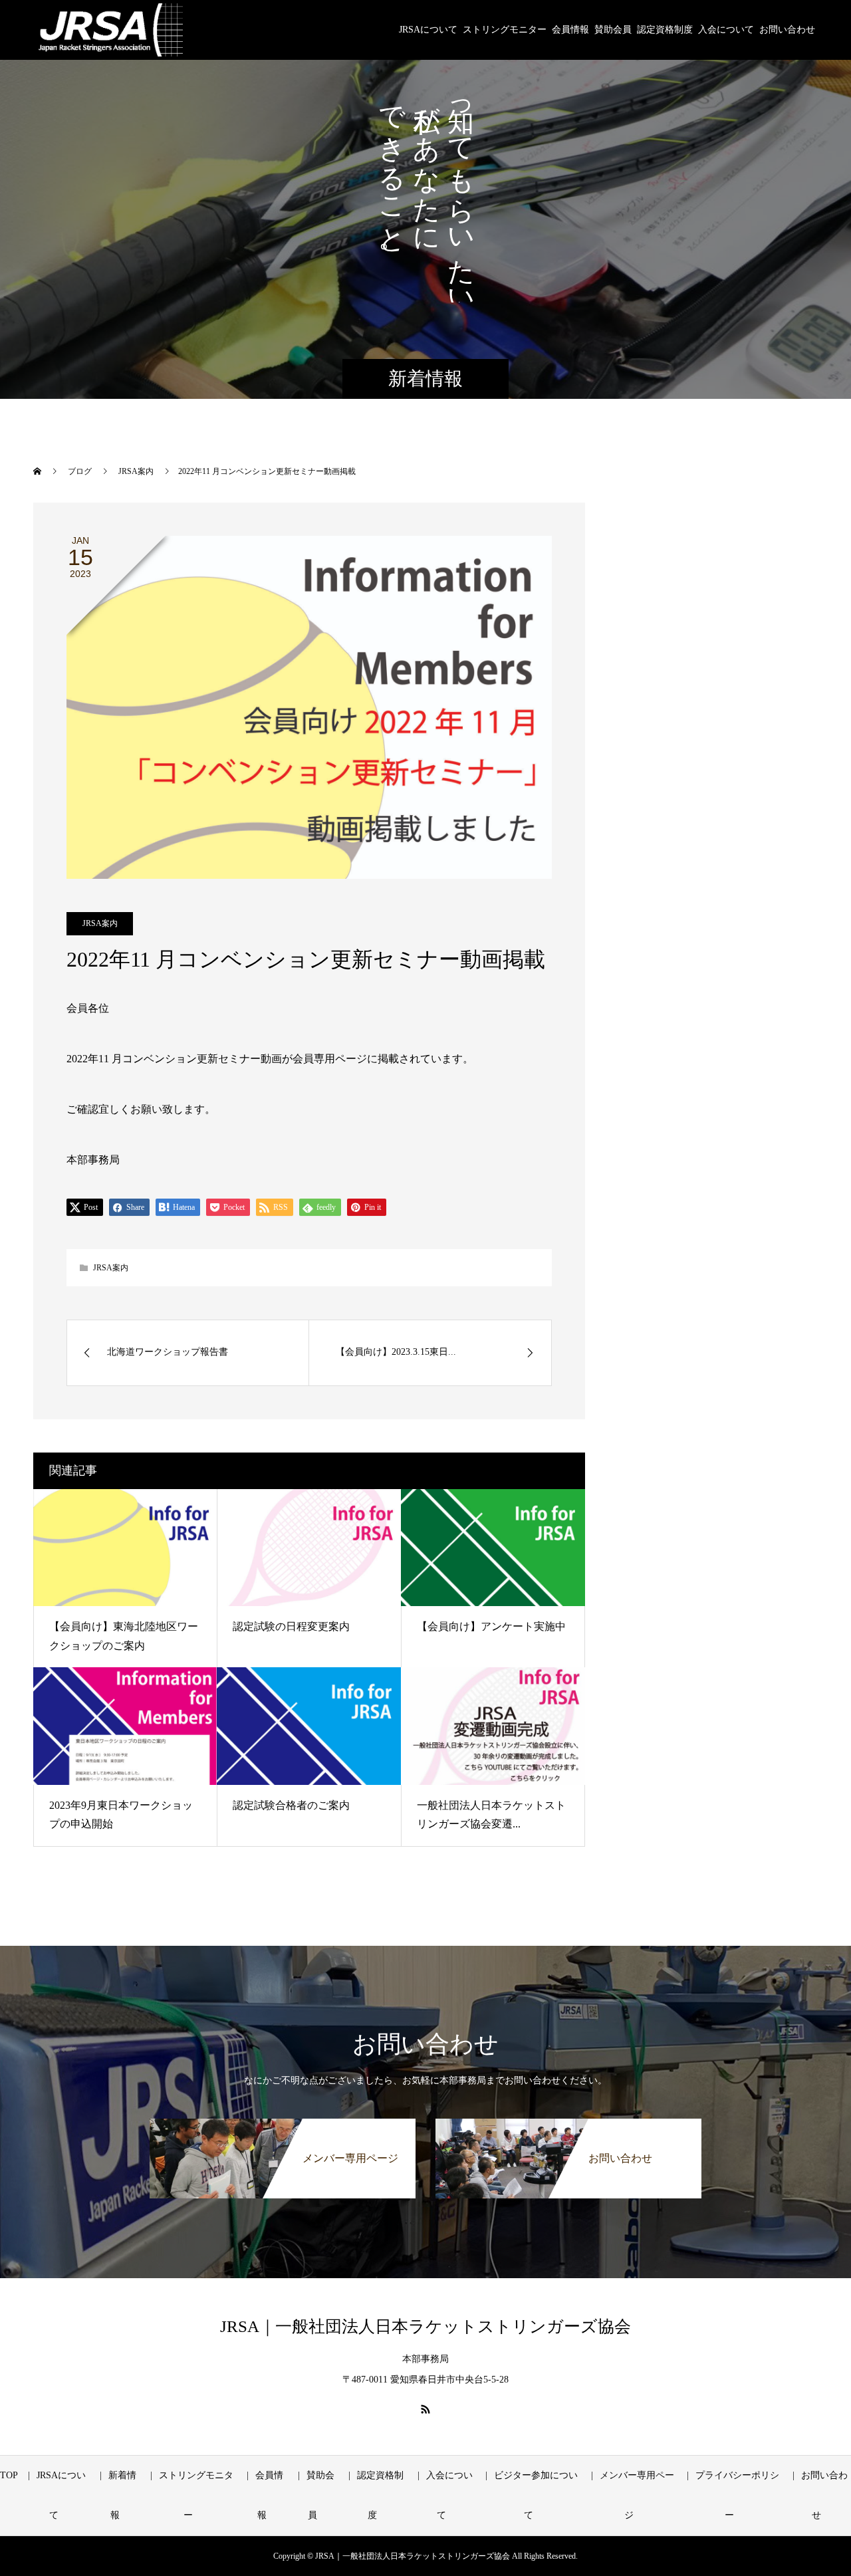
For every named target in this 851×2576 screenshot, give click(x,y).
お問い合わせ (787, 30)
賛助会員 (613, 30)
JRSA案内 (100, 923)
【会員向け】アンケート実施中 (491, 1626)
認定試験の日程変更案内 (291, 1626)
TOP (9, 2475)
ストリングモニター (505, 30)
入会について (726, 30)
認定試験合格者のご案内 (291, 1805)
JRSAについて (428, 30)
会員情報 (570, 30)
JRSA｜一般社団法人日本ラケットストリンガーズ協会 (425, 2326)
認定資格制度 (665, 30)
